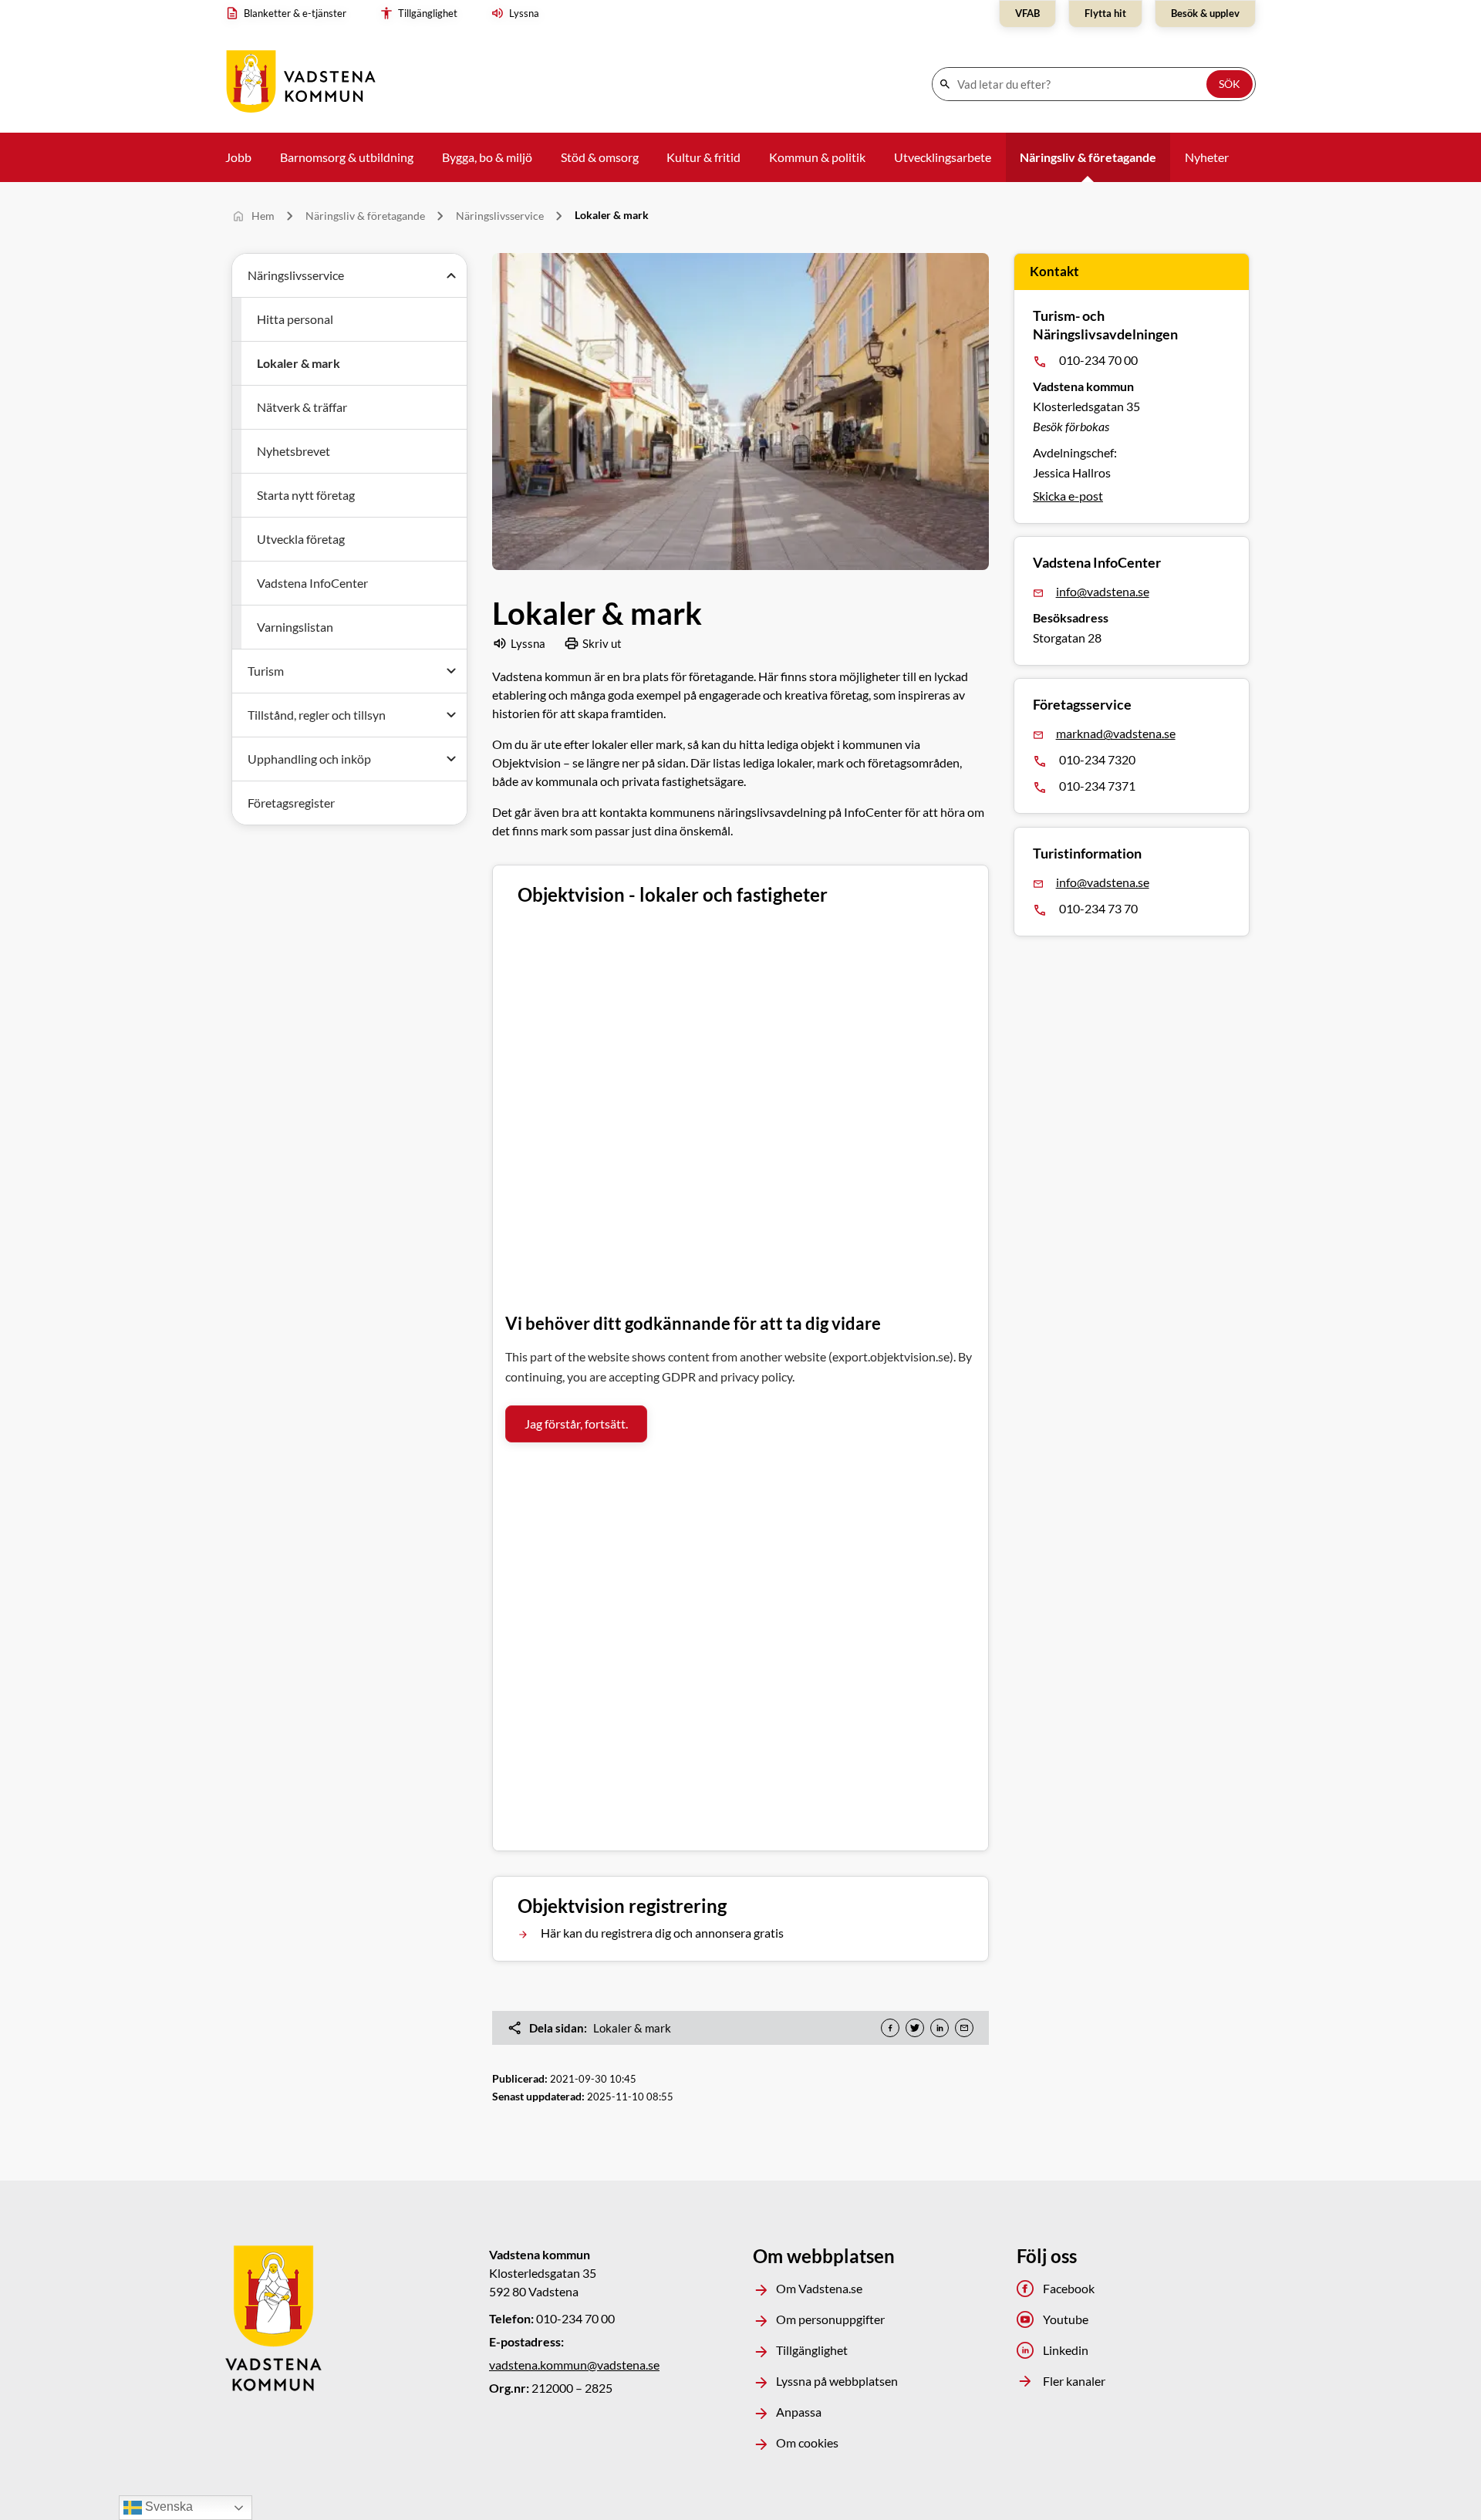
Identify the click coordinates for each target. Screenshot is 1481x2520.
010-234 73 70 (1098, 908)
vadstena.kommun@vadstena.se (574, 2365)
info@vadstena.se (1103, 591)
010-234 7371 (1097, 786)
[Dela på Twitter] (915, 2028)
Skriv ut (602, 643)
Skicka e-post (1068, 496)
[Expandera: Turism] (451, 671)
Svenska (167, 2507)
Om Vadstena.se (819, 2288)
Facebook (1069, 2288)
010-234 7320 (1097, 760)
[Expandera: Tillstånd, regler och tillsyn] (451, 715)
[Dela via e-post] (964, 2028)
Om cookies (807, 2442)
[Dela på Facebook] (890, 2028)
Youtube (1066, 2319)
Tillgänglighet (812, 2350)
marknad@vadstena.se (1116, 734)
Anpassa (799, 2412)
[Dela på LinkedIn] (940, 2028)
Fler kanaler (1074, 2381)
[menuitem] (290, 14)
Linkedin (1066, 2350)
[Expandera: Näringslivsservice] (451, 275)
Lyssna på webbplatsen (837, 2381)
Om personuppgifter (830, 2319)
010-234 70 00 (1098, 360)
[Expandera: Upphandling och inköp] (451, 759)
